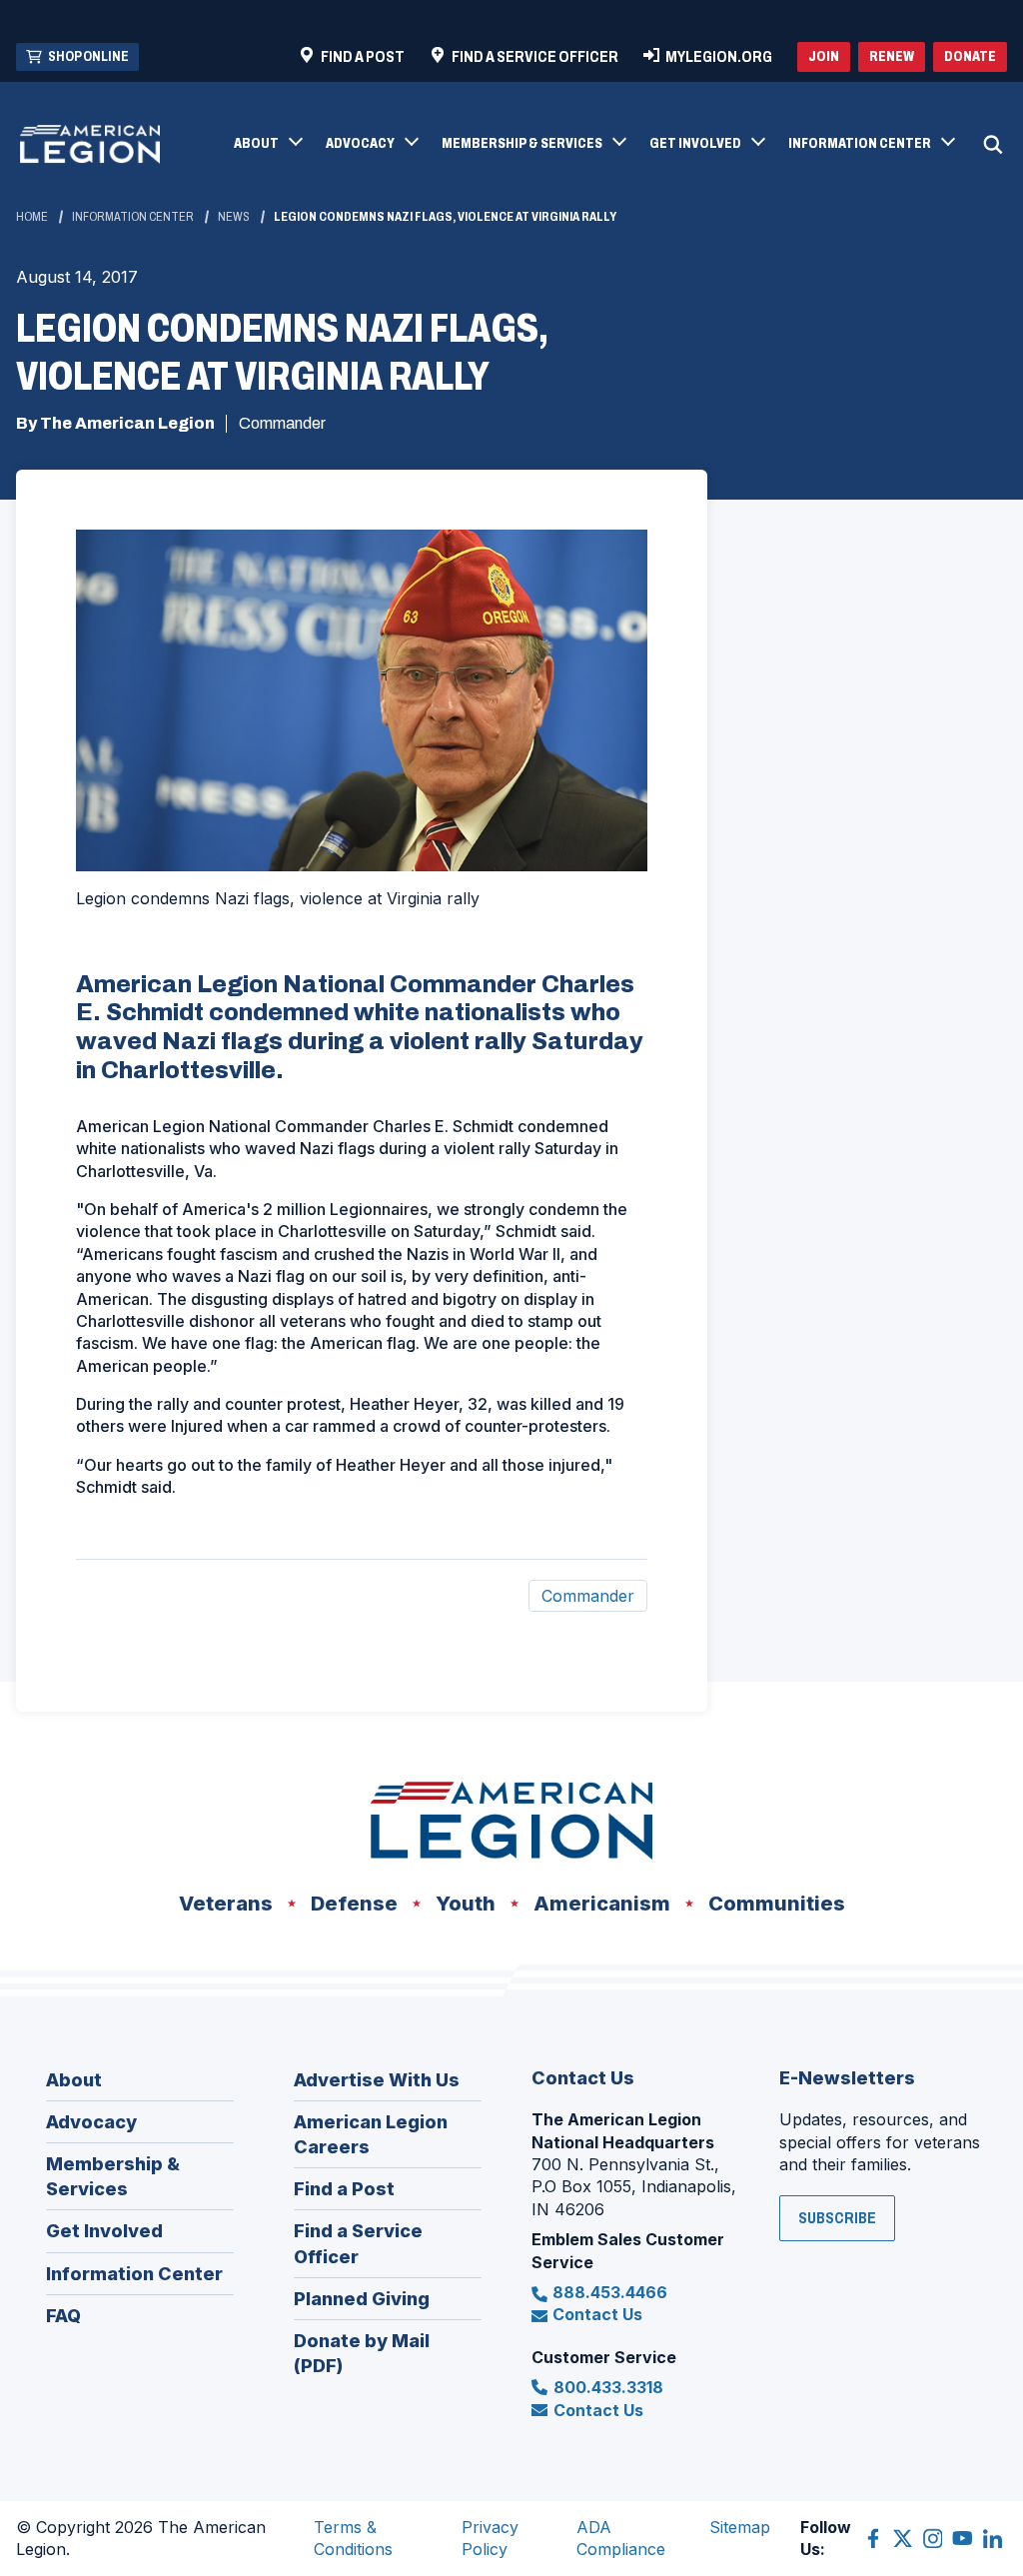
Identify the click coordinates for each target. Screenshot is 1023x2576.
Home (32, 217)
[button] (267, 145)
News (234, 217)
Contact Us (597, 2314)
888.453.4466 (610, 2292)
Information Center (133, 217)
